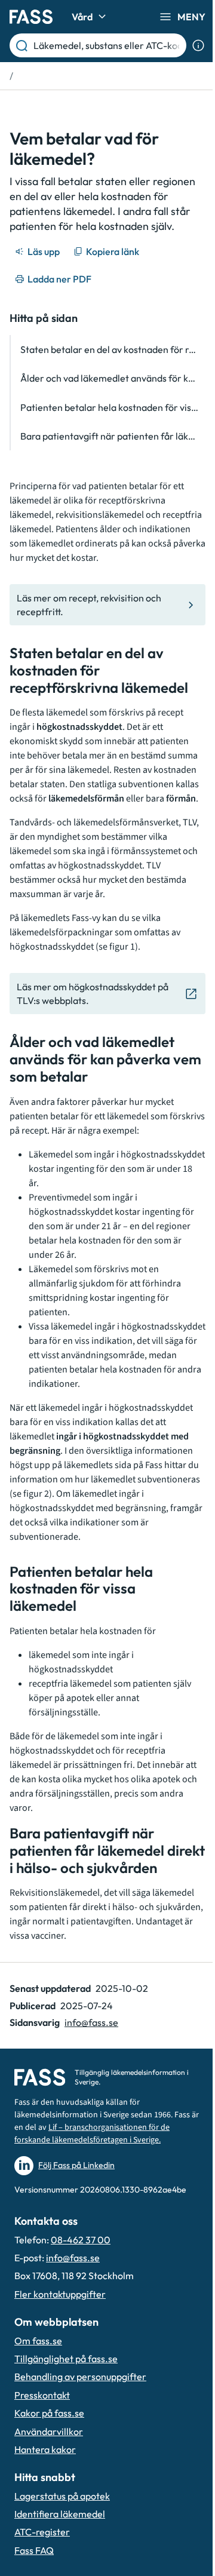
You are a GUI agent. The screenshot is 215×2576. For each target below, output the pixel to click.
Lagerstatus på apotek (62, 2496)
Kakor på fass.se (49, 2413)
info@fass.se (91, 2022)
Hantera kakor (45, 2449)
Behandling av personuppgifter (80, 2377)
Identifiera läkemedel (60, 2514)
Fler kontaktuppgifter (60, 2294)
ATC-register (42, 2532)
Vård (82, 17)
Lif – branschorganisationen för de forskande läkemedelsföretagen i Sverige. (92, 2134)
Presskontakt (42, 2395)
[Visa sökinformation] (198, 45)
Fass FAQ (34, 2550)
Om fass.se (38, 2341)
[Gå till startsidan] (31, 17)
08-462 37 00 (81, 2240)
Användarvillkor (49, 2431)
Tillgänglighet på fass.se (66, 2359)
